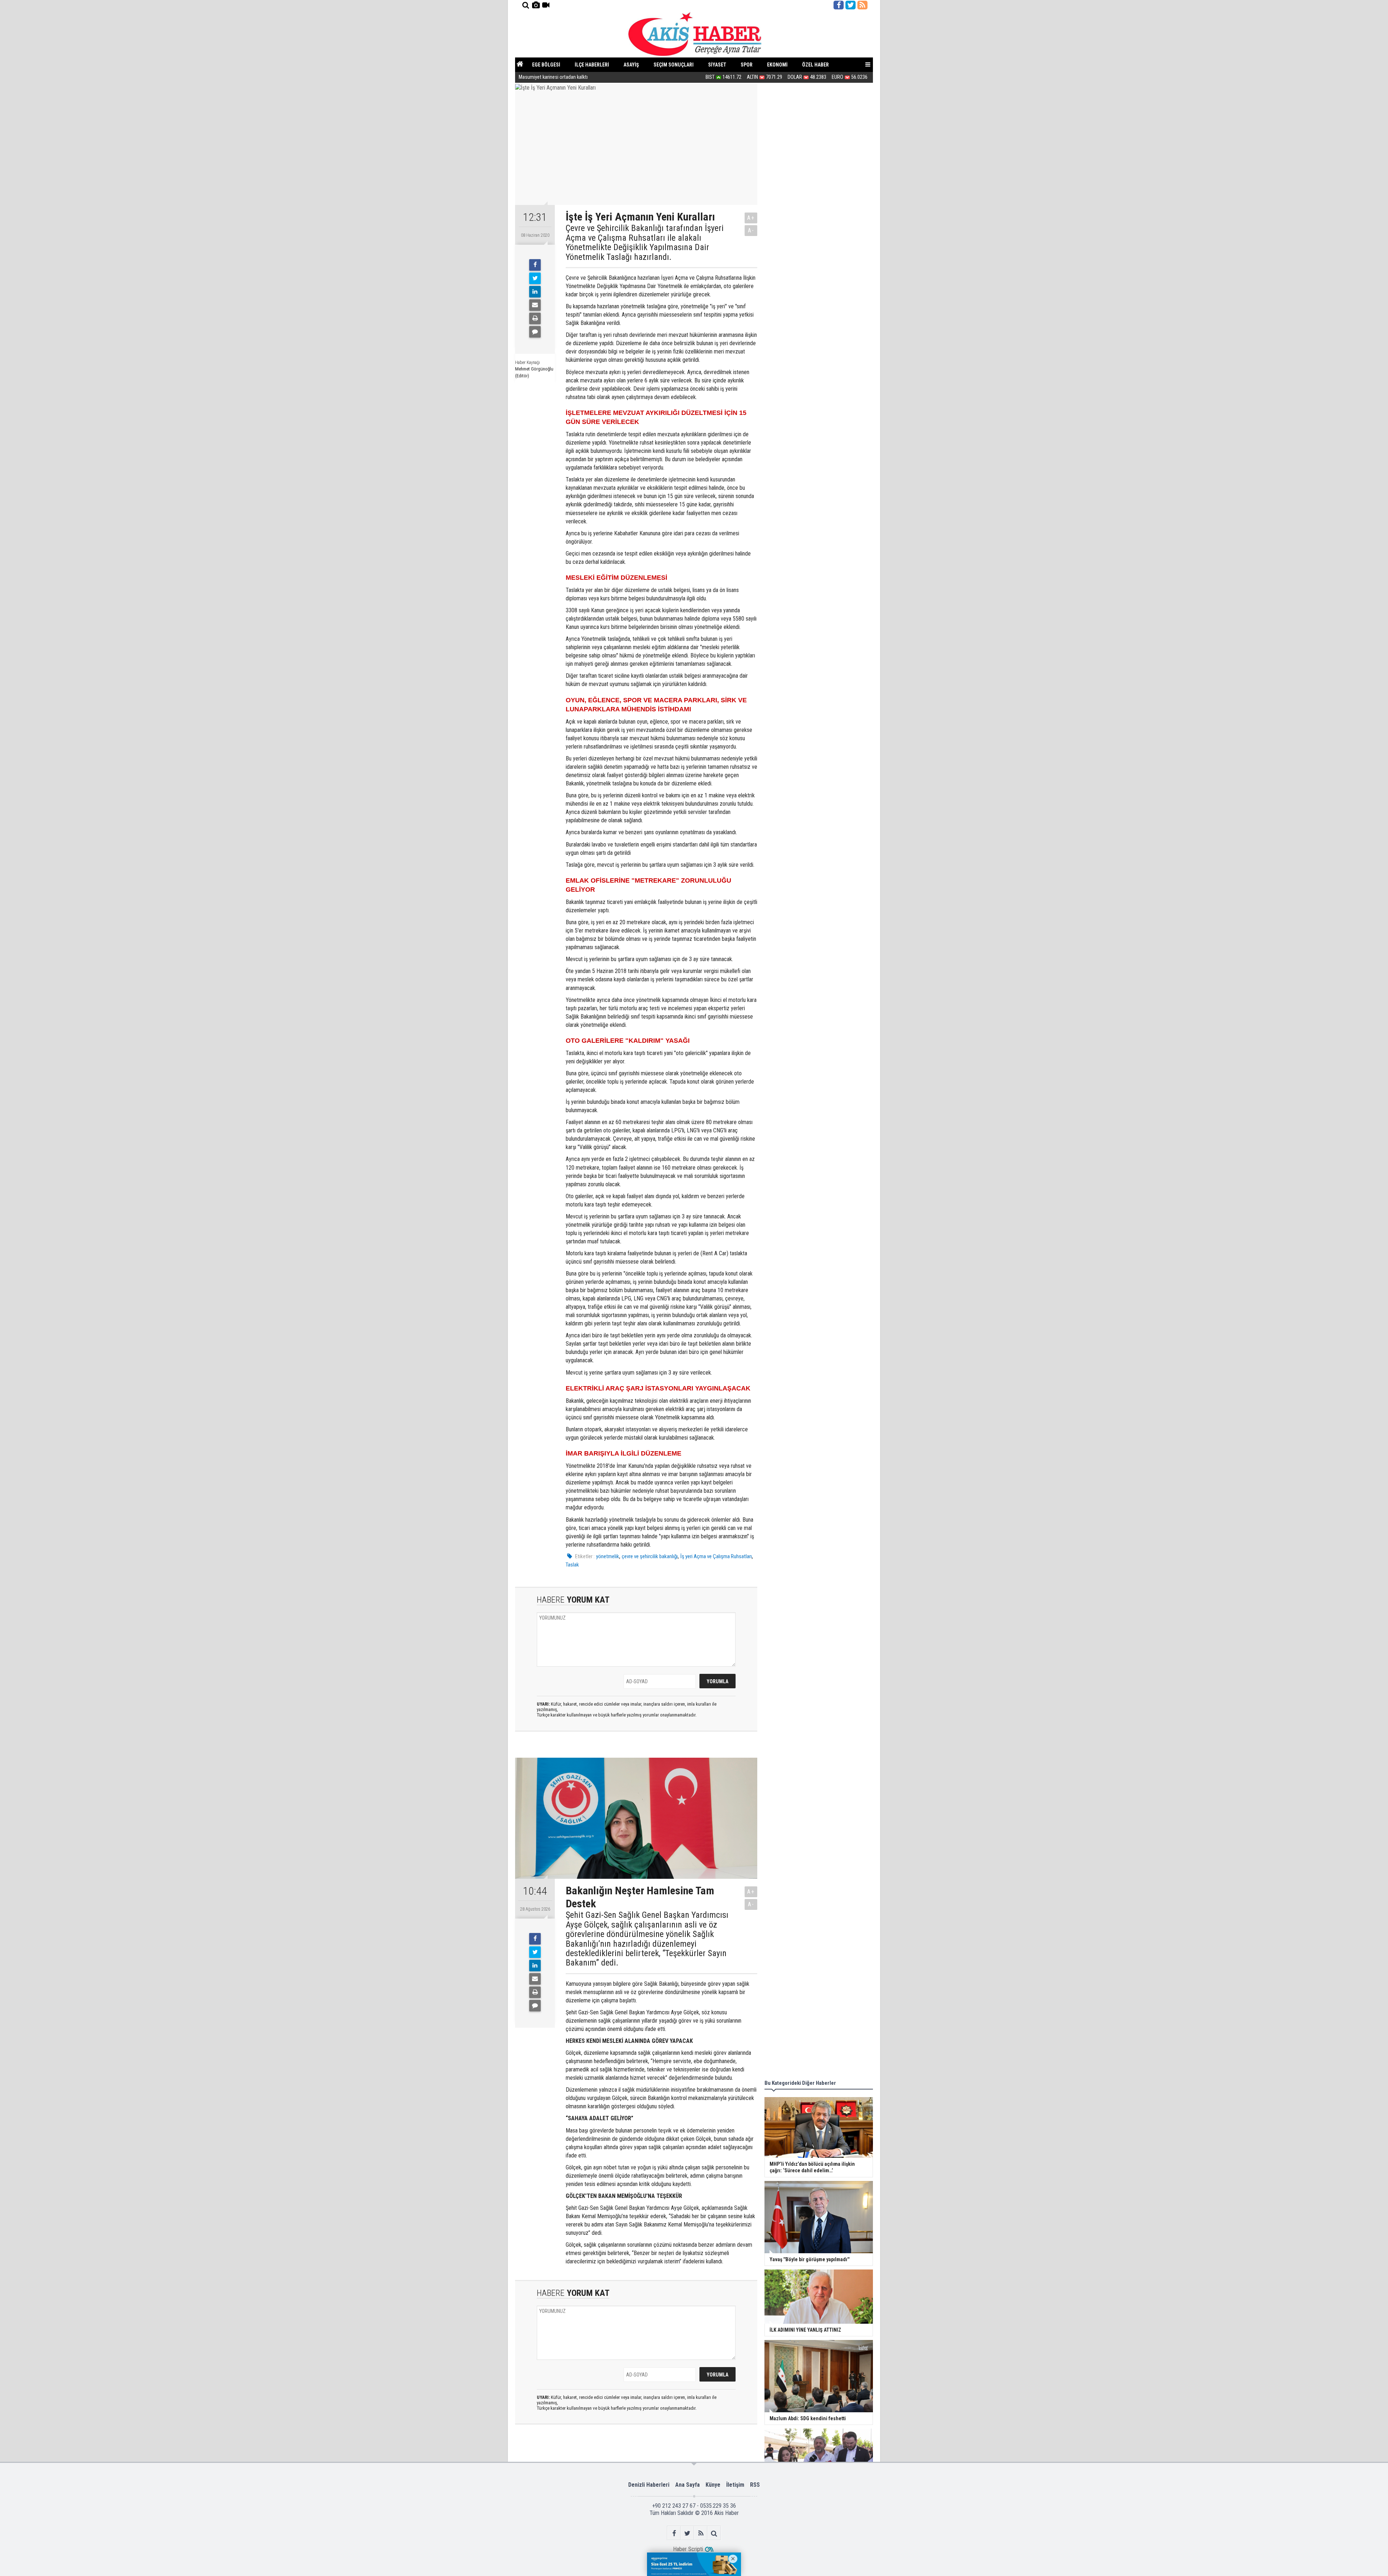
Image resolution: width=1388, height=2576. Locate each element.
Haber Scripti (688, 2549)
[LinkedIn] (535, 292)
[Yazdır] (535, 318)
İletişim (735, 2485)
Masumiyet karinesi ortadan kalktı (553, 77)
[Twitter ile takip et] (851, 5)
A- (751, 230)
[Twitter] (535, 278)
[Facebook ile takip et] (839, 5)
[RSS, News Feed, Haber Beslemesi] (862, 5)
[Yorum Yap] (535, 332)
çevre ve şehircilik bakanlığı (650, 1556)
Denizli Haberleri (649, 2485)
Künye (713, 2485)
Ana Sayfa (687, 2485)
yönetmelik (608, 1556)
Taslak (572, 1565)
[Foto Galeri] (536, 5)
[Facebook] (535, 265)
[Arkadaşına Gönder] (535, 305)
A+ (751, 218)
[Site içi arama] (526, 5)
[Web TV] (546, 5)
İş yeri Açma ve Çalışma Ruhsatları (716, 1556)
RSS (755, 2485)
